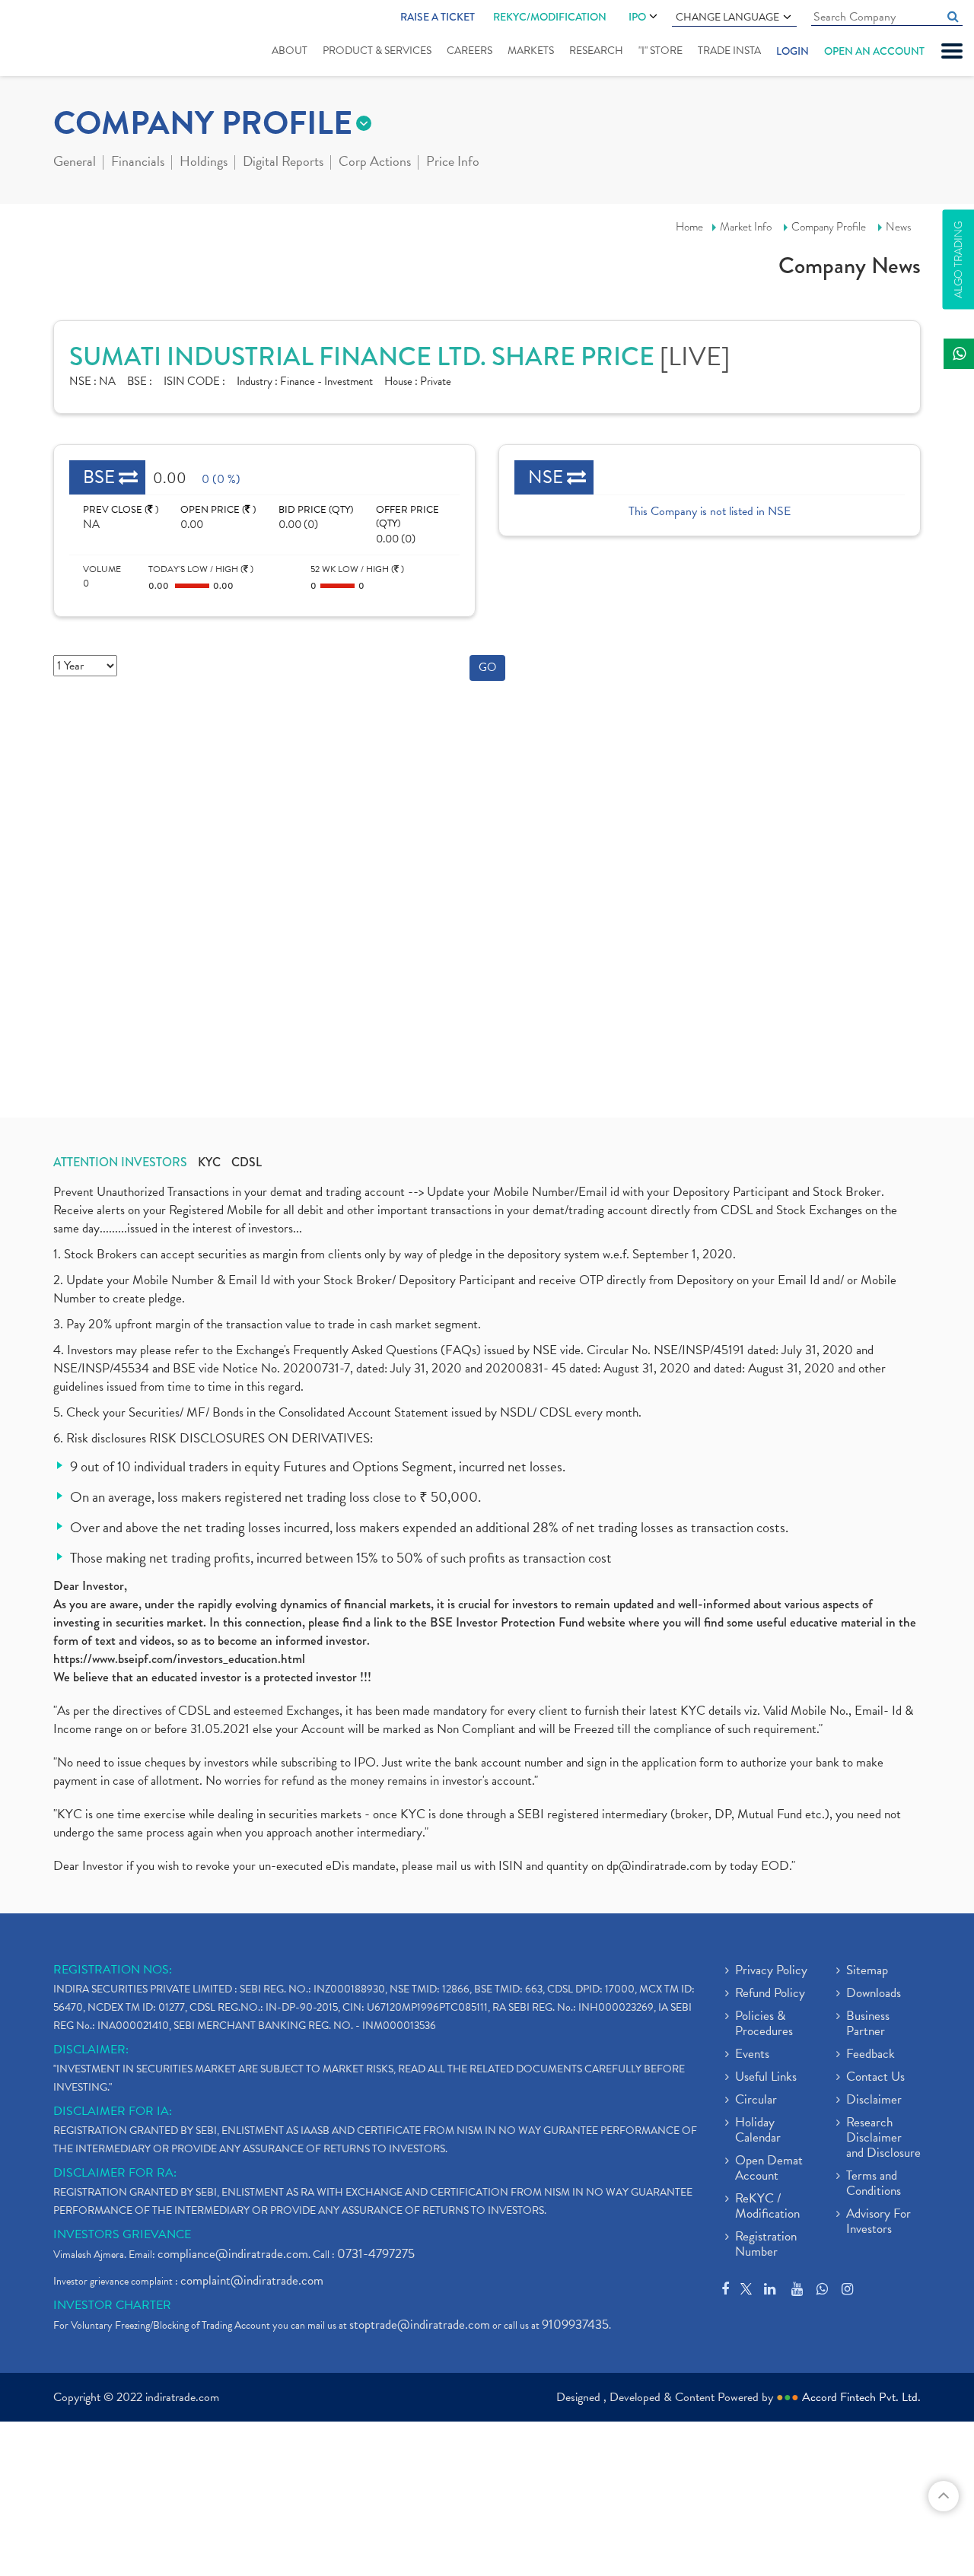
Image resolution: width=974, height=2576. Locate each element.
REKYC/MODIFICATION (550, 17)
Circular (756, 2101)
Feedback (871, 2055)
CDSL (247, 1162)
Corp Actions (375, 163)
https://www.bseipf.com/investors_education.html (179, 1659)
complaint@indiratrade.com (252, 2280)
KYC (209, 1162)
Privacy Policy (771, 1971)
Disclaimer (874, 2101)
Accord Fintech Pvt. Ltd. (861, 2397)
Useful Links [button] (766, 2078)
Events (752, 2055)
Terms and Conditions (874, 2184)
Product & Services (377, 51)
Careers (469, 51)
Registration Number (766, 2245)
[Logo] (59, 40)
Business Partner (868, 2024)
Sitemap (867, 1971)
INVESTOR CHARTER (112, 2305)
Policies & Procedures (764, 2024)
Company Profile (829, 227)
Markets (531, 51)
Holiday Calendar (758, 2131)
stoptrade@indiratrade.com (420, 2325)
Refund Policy (770, 1994)
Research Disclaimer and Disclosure (883, 2139)
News (899, 227)
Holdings (204, 163)
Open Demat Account (769, 2169)
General (75, 163)
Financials (138, 163)
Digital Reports (283, 163)
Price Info (453, 163)
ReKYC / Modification (767, 2207)
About (290, 51)
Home (689, 227)
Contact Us (875, 2078)
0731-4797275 (376, 2254)
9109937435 (575, 2325)
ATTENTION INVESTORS (120, 1162)
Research (596, 51)
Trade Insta (729, 51)
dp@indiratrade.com (660, 1866)
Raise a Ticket (438, 17)
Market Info (746, 227)
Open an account (874, 51)
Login (793, 51)
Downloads (874, 1994)
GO (487, 667)
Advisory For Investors (879, 2222)
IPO (637, 17)
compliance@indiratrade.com (233, 2254)
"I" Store (660, 51)
